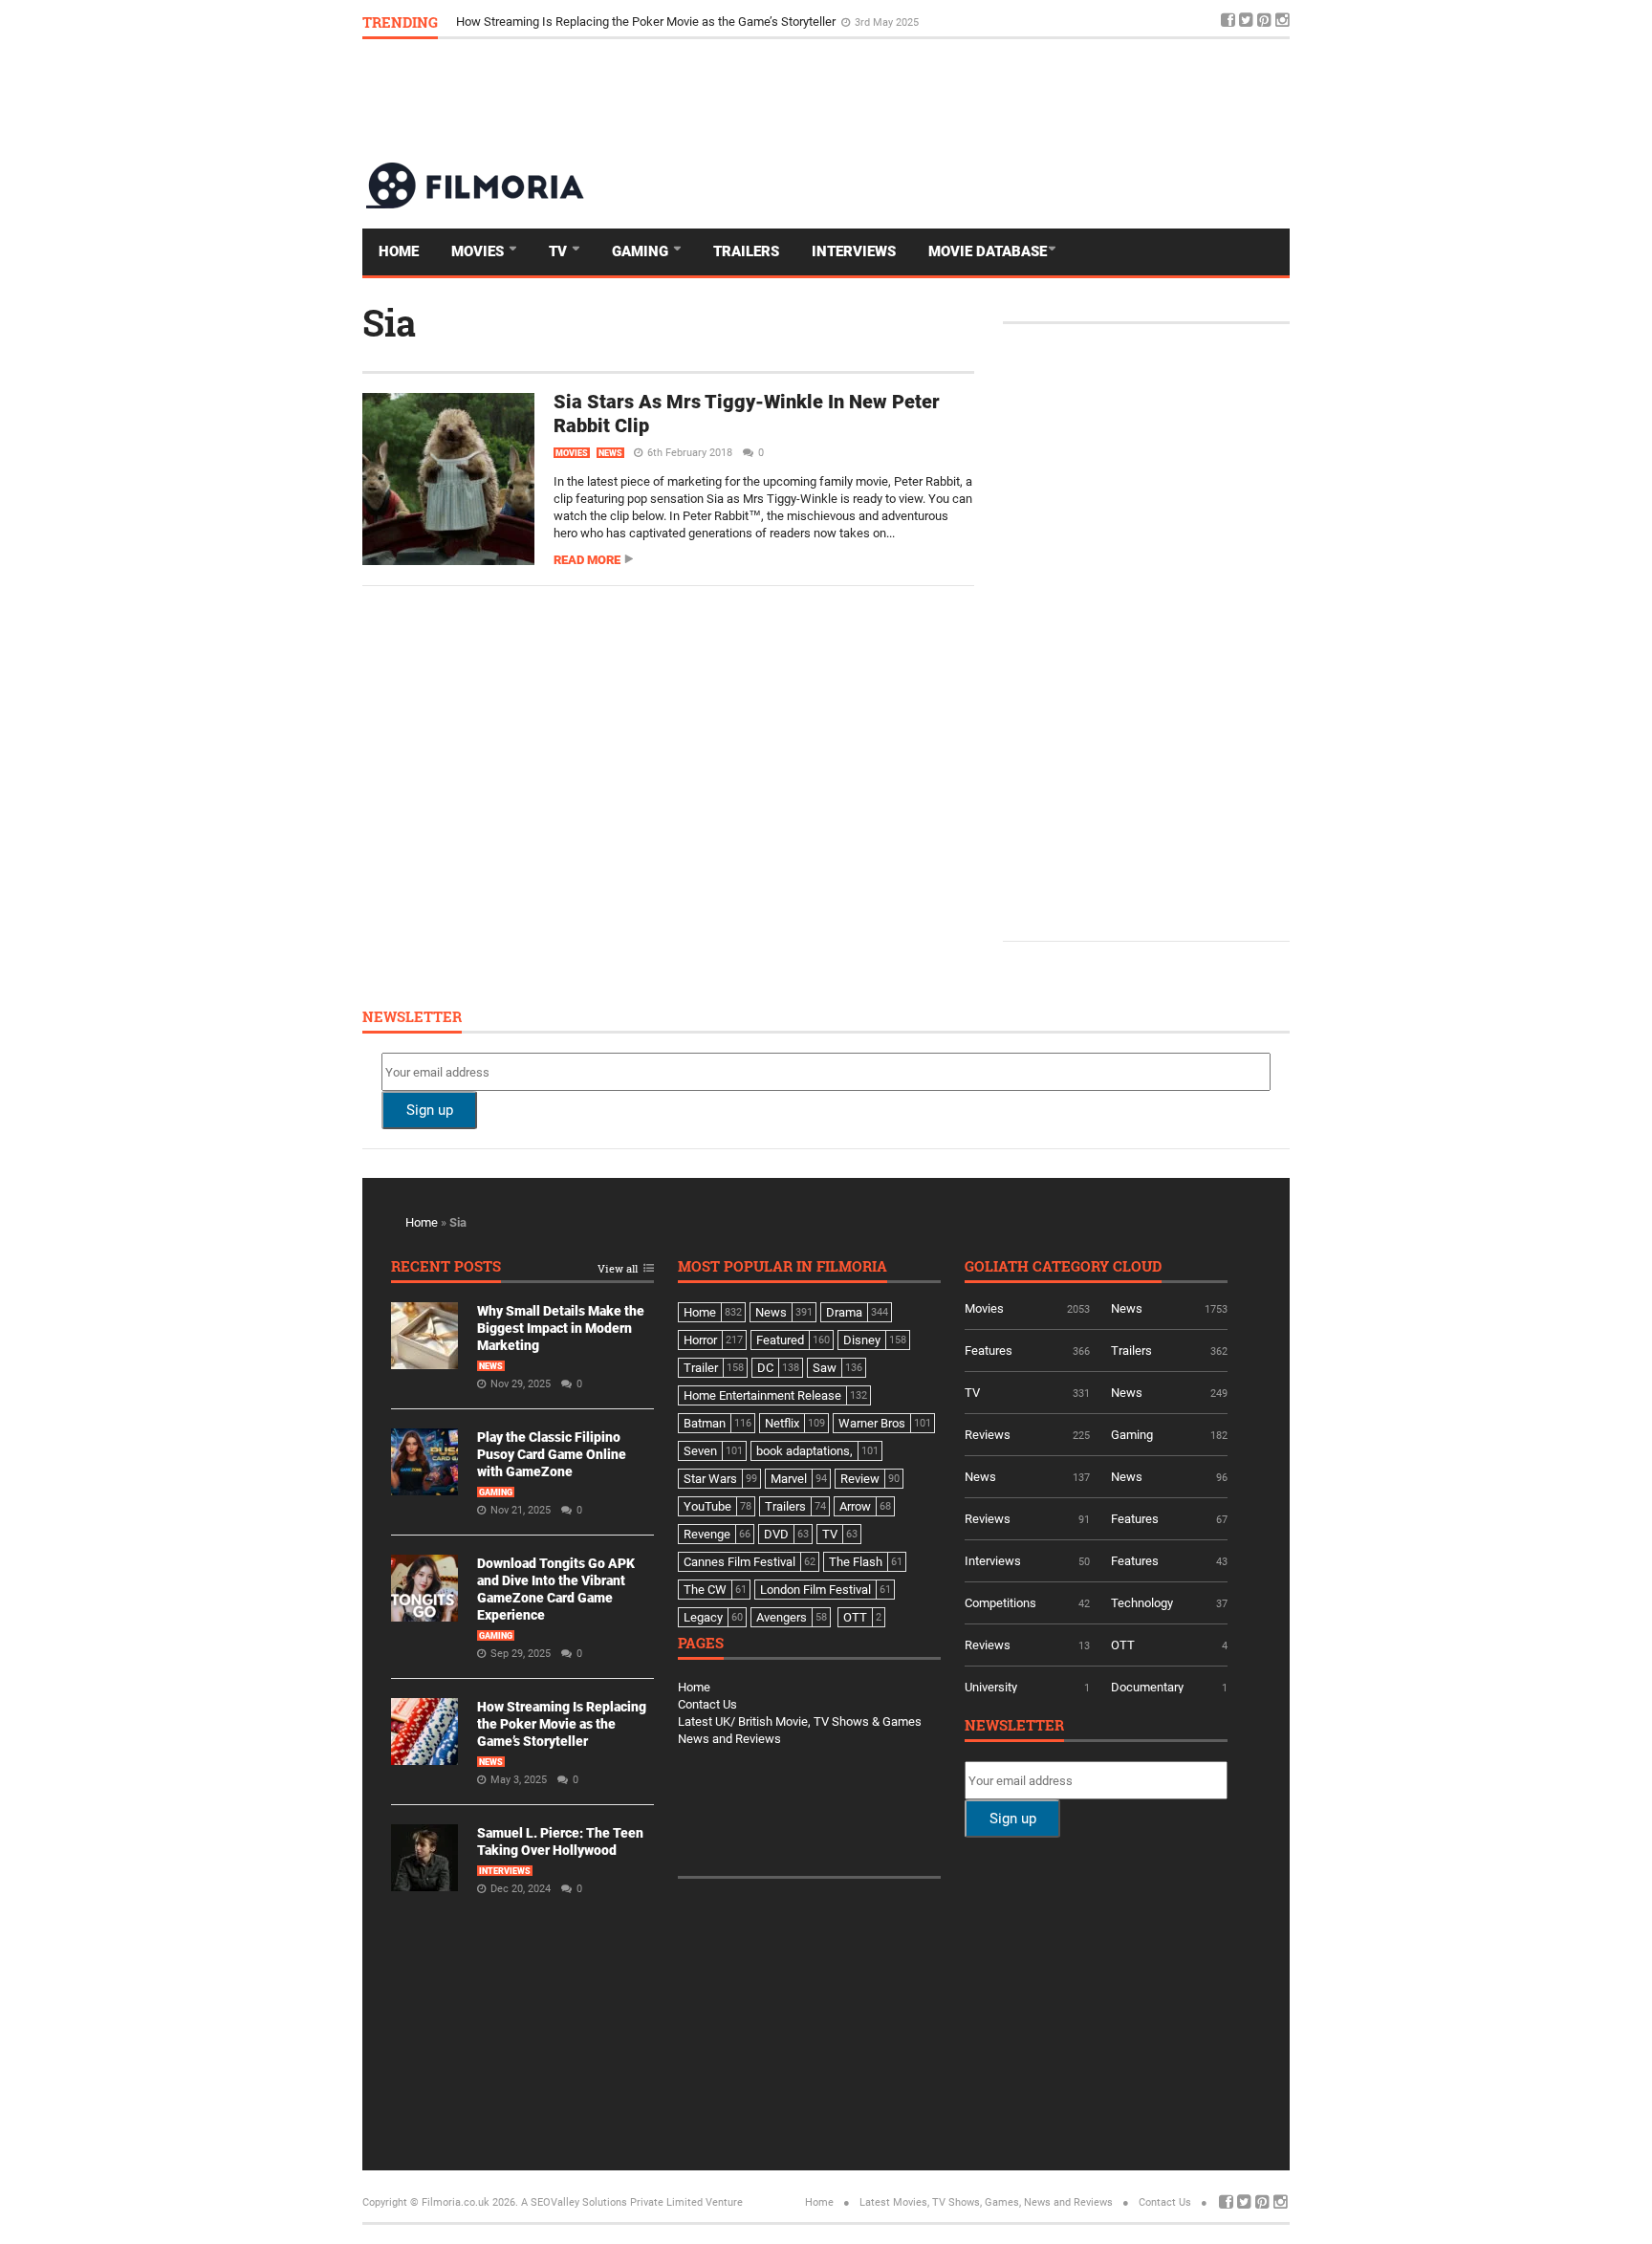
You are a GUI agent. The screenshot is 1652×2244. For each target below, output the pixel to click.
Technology (1142, 1603)
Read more (587, 560)
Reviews (988, 1435)
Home (399, 251)
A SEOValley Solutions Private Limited (612, 2202)
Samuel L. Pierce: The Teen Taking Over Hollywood (594, 22)
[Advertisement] (942, 99)
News (610, 453)
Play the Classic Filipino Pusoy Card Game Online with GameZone (552, 1454)
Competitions (1000, 1603)
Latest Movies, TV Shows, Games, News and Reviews (986, 2202)
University (991, 1687)
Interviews (854, 251)
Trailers (746, 251)
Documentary (1147, 1687)
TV (560, 251)
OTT (1123, 1645)
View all (618, 1269)
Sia (389, 322)
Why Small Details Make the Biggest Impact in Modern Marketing (561, 1328)
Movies (479, 251)
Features (989, 1351)
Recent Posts (446, 1267)
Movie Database (988, 251)
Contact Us (707, 1704)
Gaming (642, 251)
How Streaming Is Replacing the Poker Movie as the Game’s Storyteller (562, 1724)
